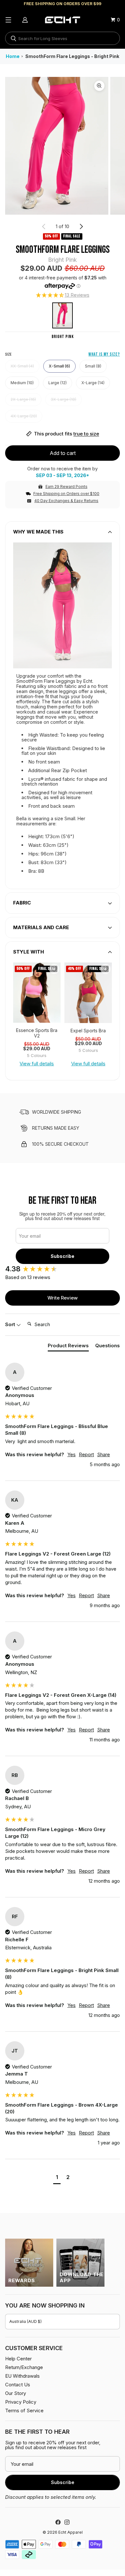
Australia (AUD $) (25, 2321)
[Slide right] (81, 227)
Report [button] (86, 1454)
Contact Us (18, 2385)
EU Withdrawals (22, 2376)
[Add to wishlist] (54, 969)
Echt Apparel (71, 2532)
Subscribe (63, 1256)
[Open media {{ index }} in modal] (57, 146)
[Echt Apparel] (63, 20)
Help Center (18, 2359)
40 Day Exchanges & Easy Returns (66, 501)
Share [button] (104, 1454)
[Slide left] (44, 227)
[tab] (68, 1347)
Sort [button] (11, 1324)
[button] (63, 295)
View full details (37, 1064)
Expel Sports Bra (88, 1031)
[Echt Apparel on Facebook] (58, 2522)
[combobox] (63, 38)
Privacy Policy (21, 2402)
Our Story (16, 2393)
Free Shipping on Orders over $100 (66, 494)
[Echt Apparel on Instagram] (67, 2522)
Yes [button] (71, 1454)
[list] (63, 146)
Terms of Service (24, 2411)
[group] (37, 993)
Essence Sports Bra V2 (37, 1033)
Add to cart (63, 453)
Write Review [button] (63, 1298)
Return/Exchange (24, 2367)
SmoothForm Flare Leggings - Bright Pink (72, 56)
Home (13, 56)
